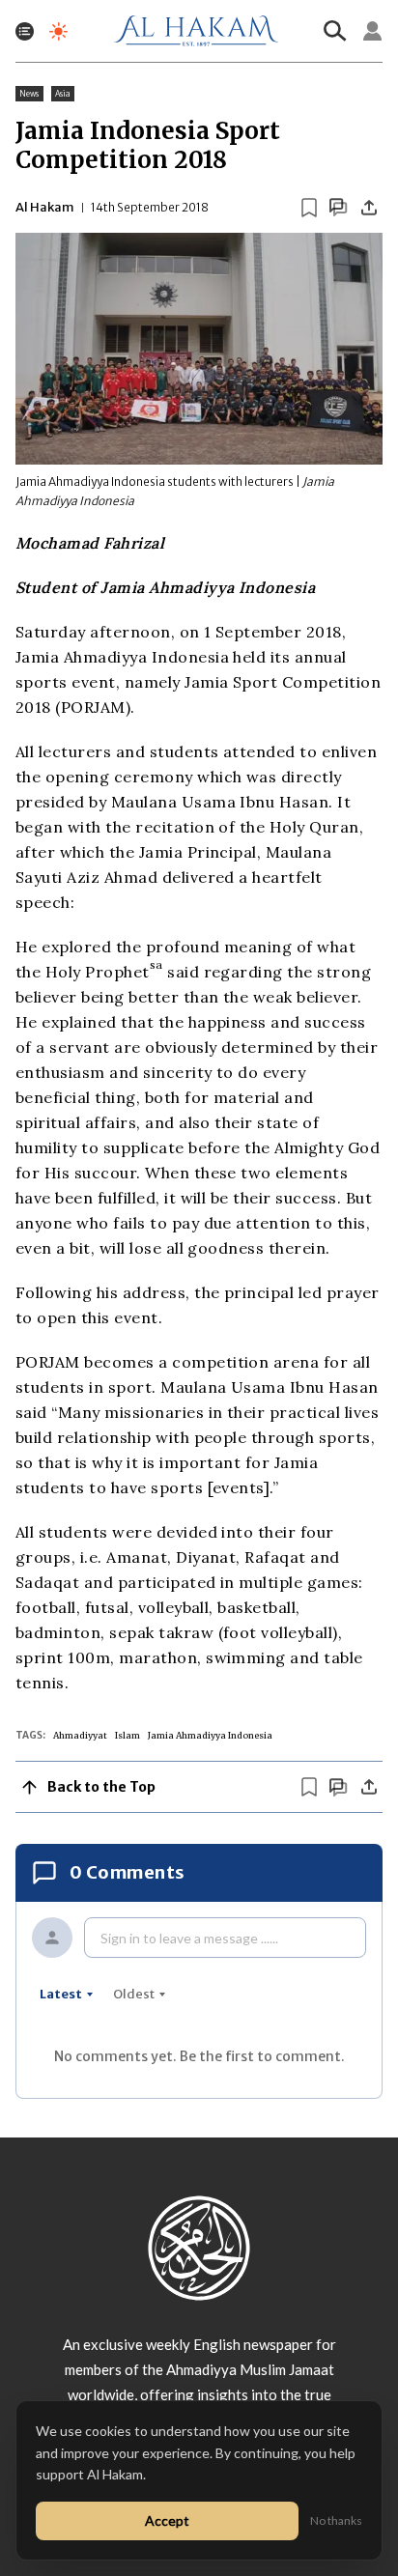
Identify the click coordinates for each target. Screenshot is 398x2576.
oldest (134, 1994)
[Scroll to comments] (338, 207)
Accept (167, 2520)
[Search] (335, 31)
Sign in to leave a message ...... (189, 1938)
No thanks (336, 2520)
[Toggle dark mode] (58, 31)
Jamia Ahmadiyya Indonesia (210, 1735)
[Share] (369, 208)
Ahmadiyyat (80, 1735)
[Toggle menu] (25, 31)
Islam (128, 1735)
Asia (63, 94)
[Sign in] (373, 31)
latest (61, 1994)
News (29, 94)
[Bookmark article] (309, 208)
